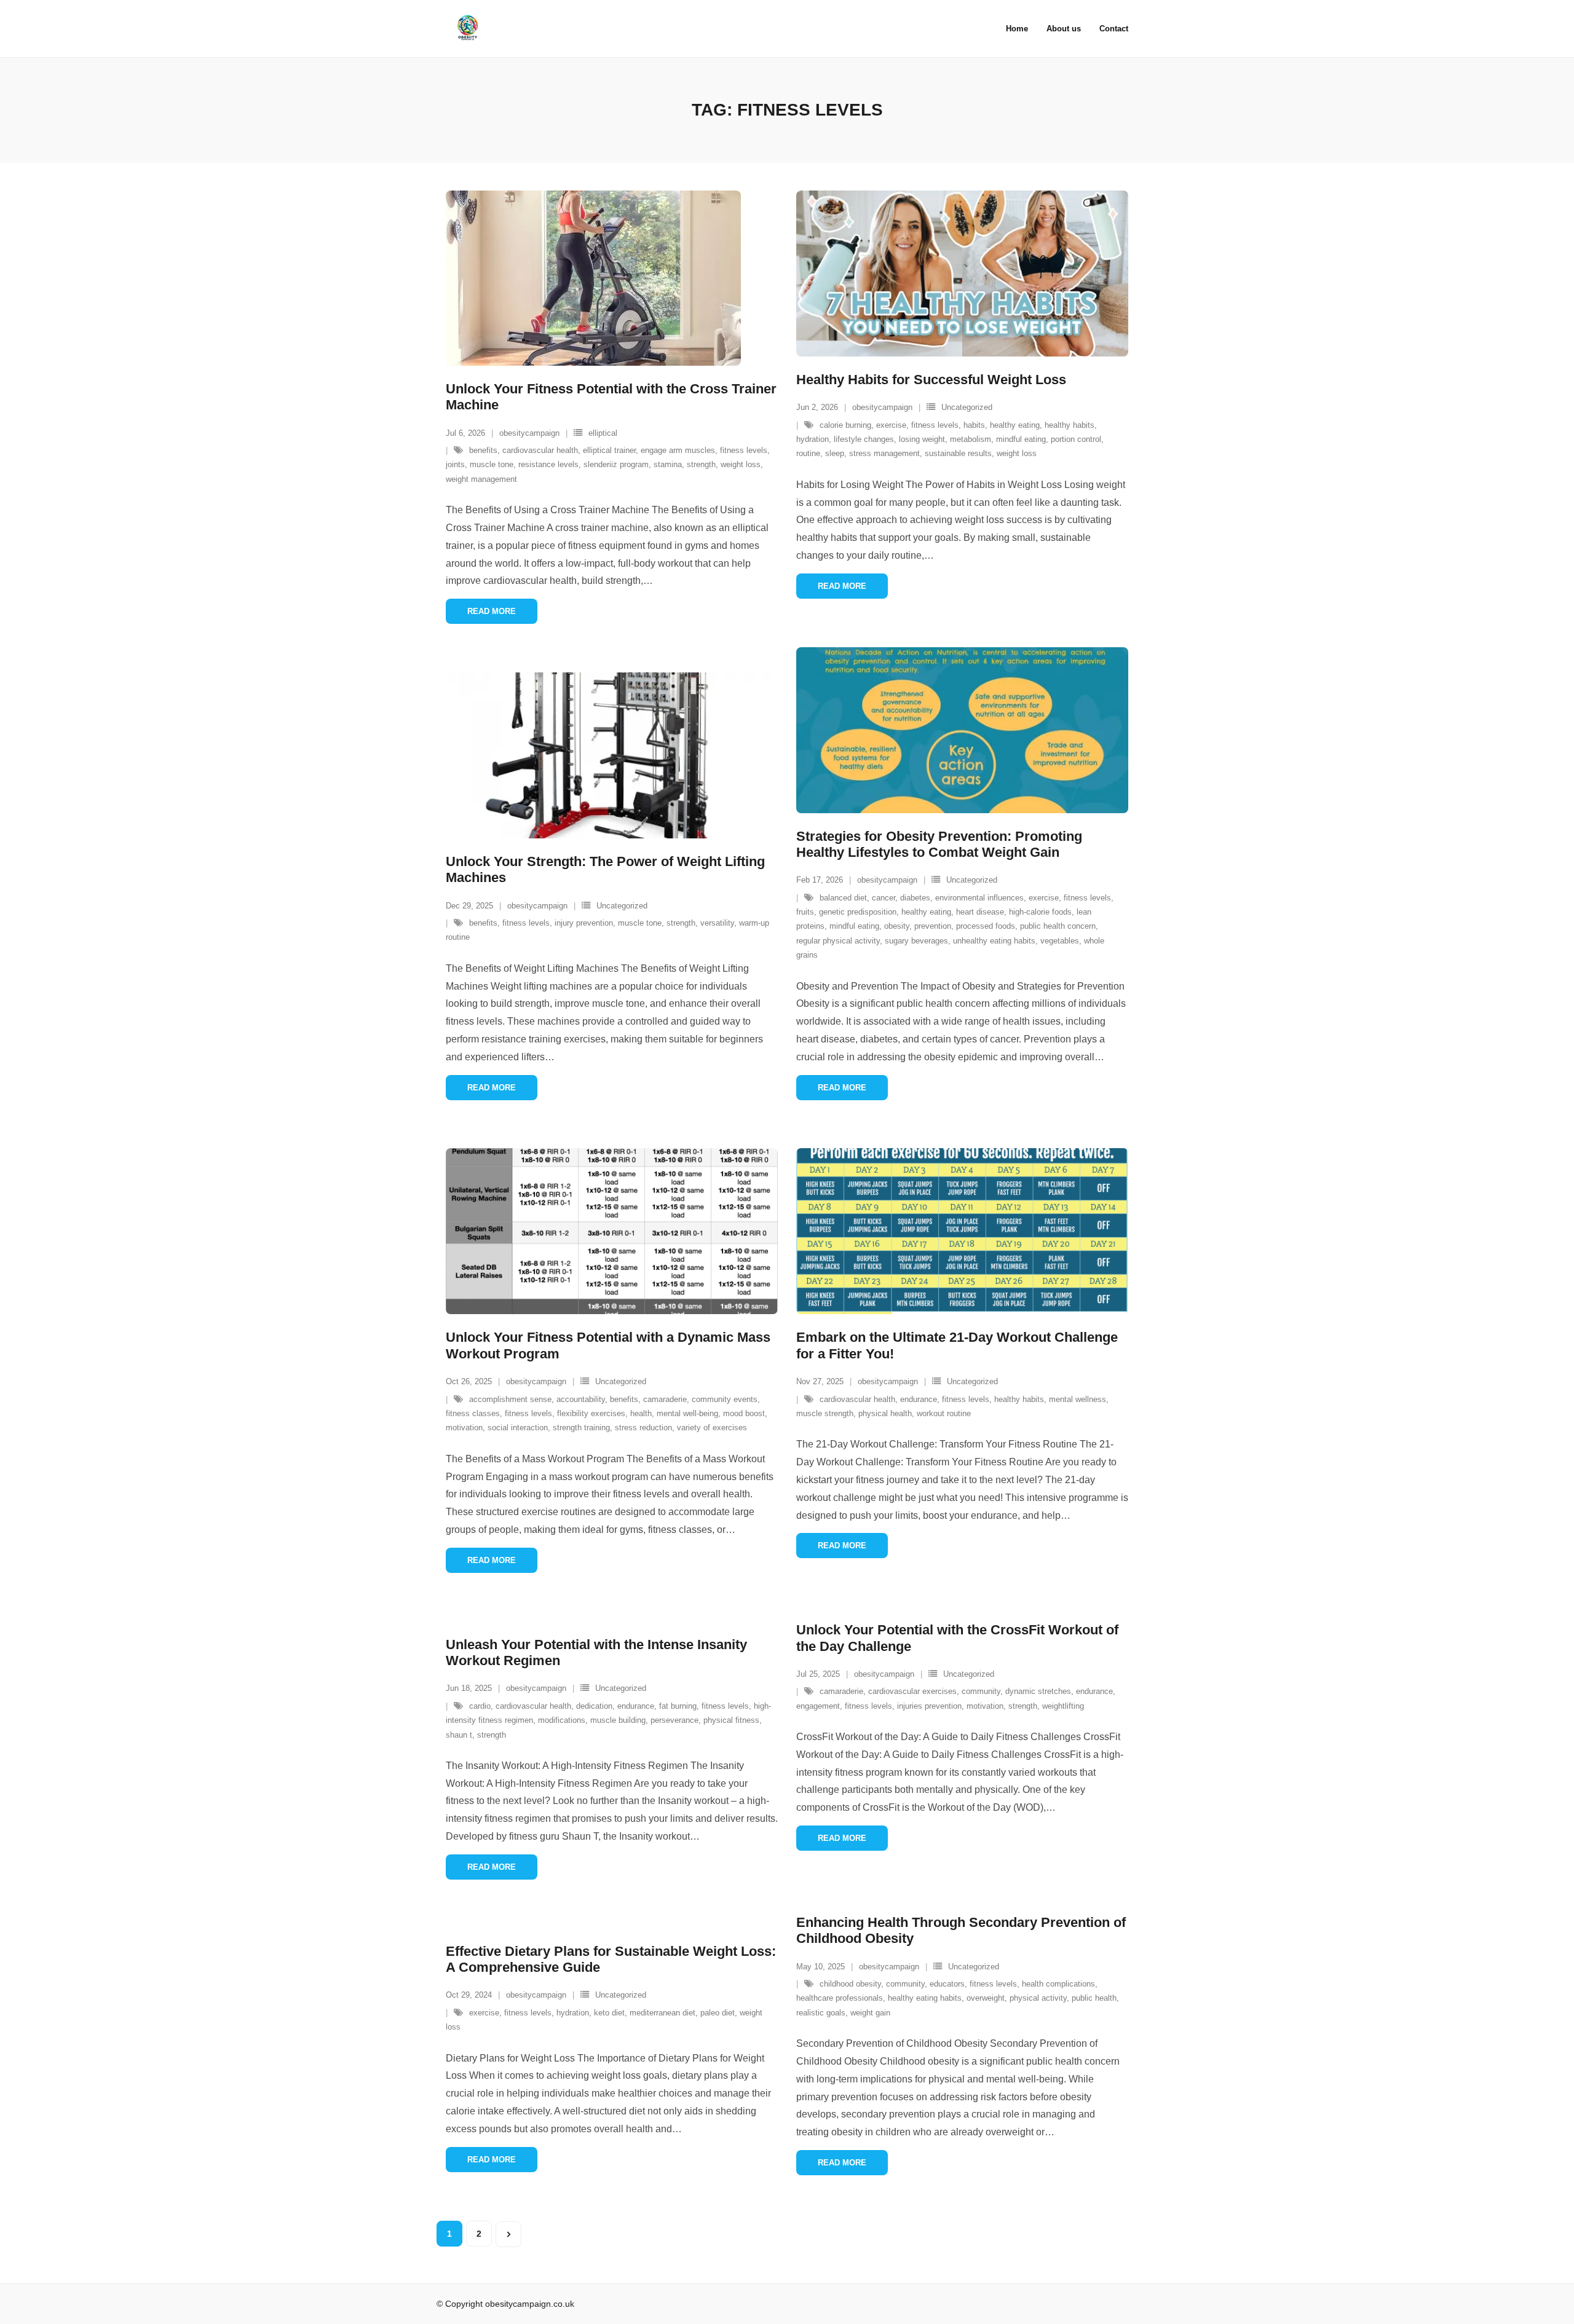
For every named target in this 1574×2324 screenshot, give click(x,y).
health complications (1058, 1984)
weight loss (741, 464)
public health (1094, 1998)
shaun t (459, 1735)
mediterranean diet (662, 2013)
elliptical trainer (609, 450)
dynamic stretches (1038, 1691)
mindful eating (1021, 439)
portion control (1076, 439)
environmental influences (979, 898)
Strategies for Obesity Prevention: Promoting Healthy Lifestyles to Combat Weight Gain (939, 844)
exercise (891, 425)
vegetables (1060, 941)
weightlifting (1063, 1706)
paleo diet (718, 2013)
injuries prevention (929, 1706)
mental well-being (687, 1413)
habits (974, 425)
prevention (933, 926)
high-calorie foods (1040, 912)
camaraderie (665, 1399)
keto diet (609, 2013)
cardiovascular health (540, 450)
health (641, 1413)
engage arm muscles (678, 450)
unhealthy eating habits (994, 941)
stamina (668, 464)
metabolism (971, 439)
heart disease (980, 912)
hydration (813, 439)
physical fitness (731, 1720)
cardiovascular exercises (912, 1691)
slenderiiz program (616, 464)
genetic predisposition (858, 912)
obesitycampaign (529, 433)
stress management (884, 453)
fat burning (678, 1706)
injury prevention (584, 923)
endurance (919, 1399)
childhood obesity (850, 1984)
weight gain (870, 2013)
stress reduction (643, 1428)
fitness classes (473, 1413)
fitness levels (744, 450)
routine (808, 453)
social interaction (518, 1428)
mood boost (744, 1413)
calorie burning (845, 425)
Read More (492, 611)
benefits (483, 450)
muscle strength (825, 1413)
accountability (581, 1399)
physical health (885, 1413)
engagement (818, 1706)
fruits (805, 912)
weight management (481, 479)
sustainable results (958, 453)
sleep (835, 453)
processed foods (986, 926)
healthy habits (1070, 425)
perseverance (674, 1720)
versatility (717, 923)
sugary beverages (916, 941)
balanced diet (843, 898)
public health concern (1058, 926)
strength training (581, 1428)
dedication (594, 1706)
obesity (897, 926)
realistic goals (821, 2013)
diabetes (915, 898)
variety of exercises (712, 1428)
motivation (464, 1428)
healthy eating (1015, 425)
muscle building (618, 1720)
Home (1017, 29)
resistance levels (548, 464)
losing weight (922, 439)
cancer (884, 898)
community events (725, 1399)
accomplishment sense (510, 1399)
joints (455, 464)
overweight (986, 1998)
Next (508, 2234)
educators (947, 1984)
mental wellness (1078, 1399)
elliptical (603, 433)
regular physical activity (838, 941)
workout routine (944, 1413)
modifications (562, 1720)
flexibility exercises (591, 1413)
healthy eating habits (925, 1998)
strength (701, 464)
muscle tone (492, 464)
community (981, 1691)
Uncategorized (967, 407)
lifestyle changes (864, 439)
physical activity (1038, 1998)
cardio (480, 1706)
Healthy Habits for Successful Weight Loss (931, 380)
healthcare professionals (840, 1998)
